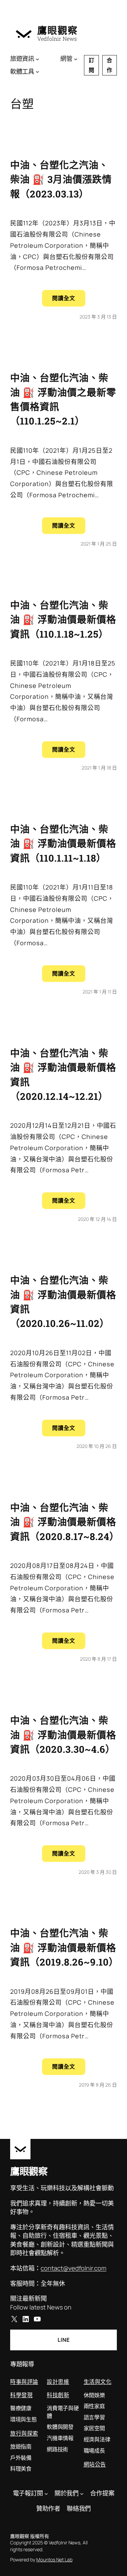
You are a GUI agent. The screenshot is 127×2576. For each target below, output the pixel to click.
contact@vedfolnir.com (73, 2268)
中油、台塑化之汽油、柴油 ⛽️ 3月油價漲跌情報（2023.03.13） (61, 179)
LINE (63, 2340)
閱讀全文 (69, 300)
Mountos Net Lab (54, 2560)
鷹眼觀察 (58, 30)
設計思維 (58, 2381)
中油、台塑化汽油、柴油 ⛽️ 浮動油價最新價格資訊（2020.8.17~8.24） (63, 1522)
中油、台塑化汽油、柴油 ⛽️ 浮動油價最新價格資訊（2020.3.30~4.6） (63, 1735)
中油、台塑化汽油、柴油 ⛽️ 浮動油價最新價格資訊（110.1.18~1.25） (63, 619)
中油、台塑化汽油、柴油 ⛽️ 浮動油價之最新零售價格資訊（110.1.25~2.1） (63, 399)
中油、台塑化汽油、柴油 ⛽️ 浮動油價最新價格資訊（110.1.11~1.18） (63, 843)
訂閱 (91, 65)
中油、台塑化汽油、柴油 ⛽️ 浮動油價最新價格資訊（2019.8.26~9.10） (63, 1947)
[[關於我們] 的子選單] (82, 2493)
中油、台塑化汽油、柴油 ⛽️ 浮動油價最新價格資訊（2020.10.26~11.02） (63, 1302)
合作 (109, 65)
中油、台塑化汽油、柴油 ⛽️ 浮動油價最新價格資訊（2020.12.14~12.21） (63, 1075)
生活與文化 (98, 2381)
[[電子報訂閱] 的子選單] (46, 2493)
